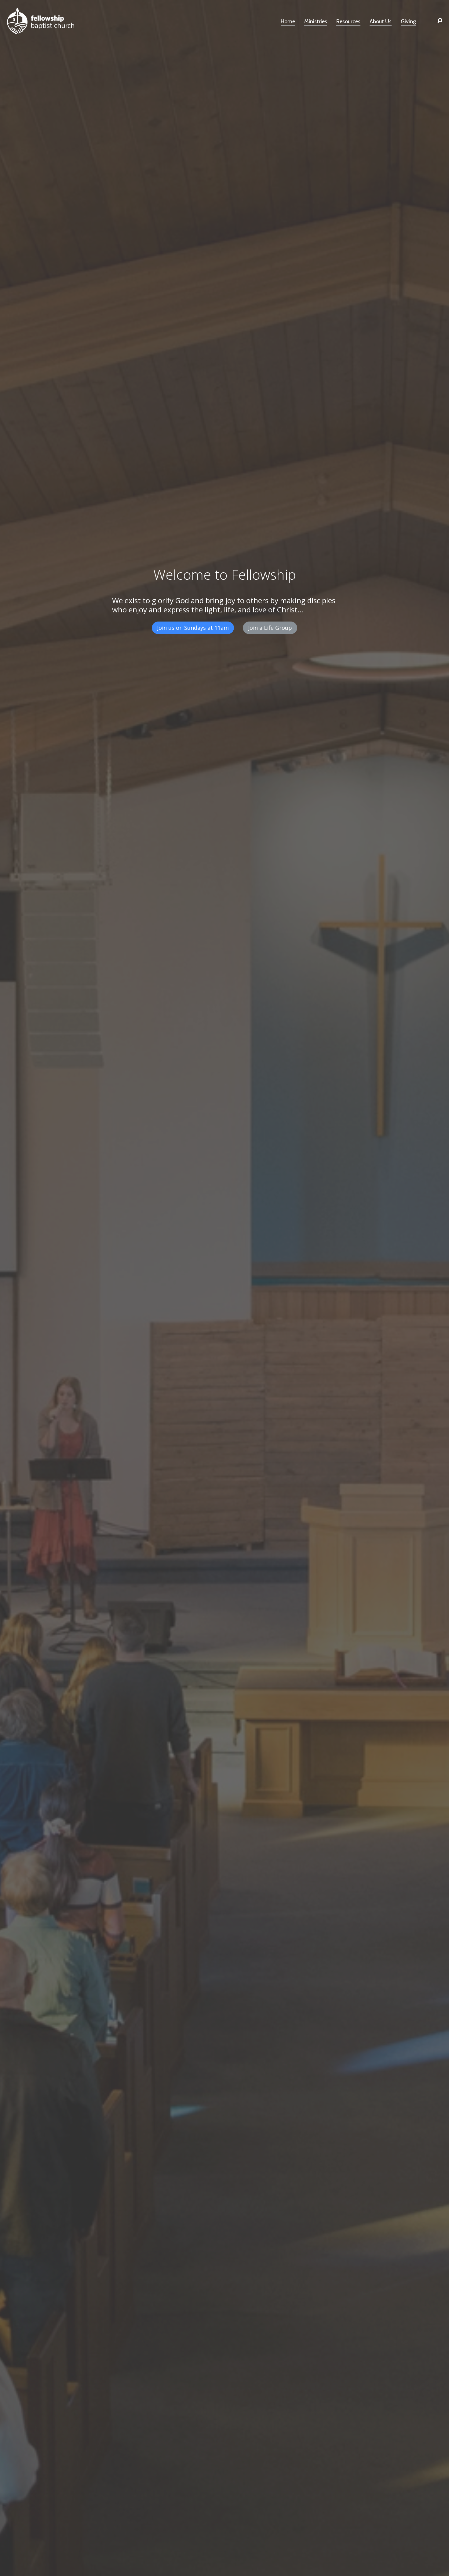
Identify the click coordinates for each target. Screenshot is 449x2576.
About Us (381, 22)
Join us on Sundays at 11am (193, 628)
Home (288, 22)
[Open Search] (440, 21)
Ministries (316, 22)
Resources (348, 22)
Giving (408, 22)
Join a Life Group (270, 628)
